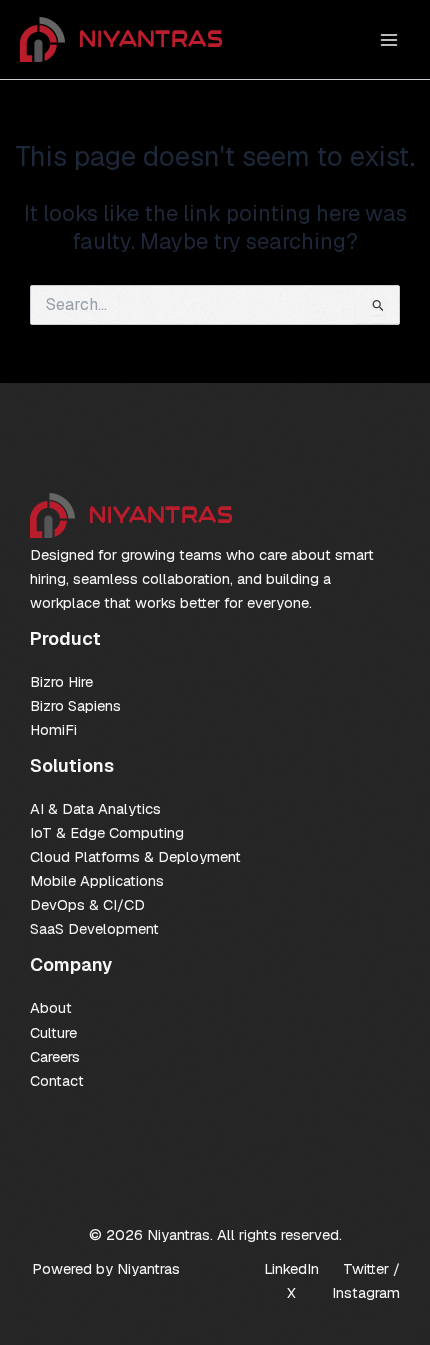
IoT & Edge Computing (107, 832)
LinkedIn (291, 1268)
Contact (57, 1080)
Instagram (366, 1292)
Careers (55, 1056)
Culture (53, 1032)
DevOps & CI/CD (87, 904)
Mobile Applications (97, 880)
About (51, 1007)
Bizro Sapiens (75, 705)
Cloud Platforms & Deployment (135, 856)
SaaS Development (94, 928)
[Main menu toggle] (389, 40)
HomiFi (53, 729)
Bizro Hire (61, 681)
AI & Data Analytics (95, 808)
